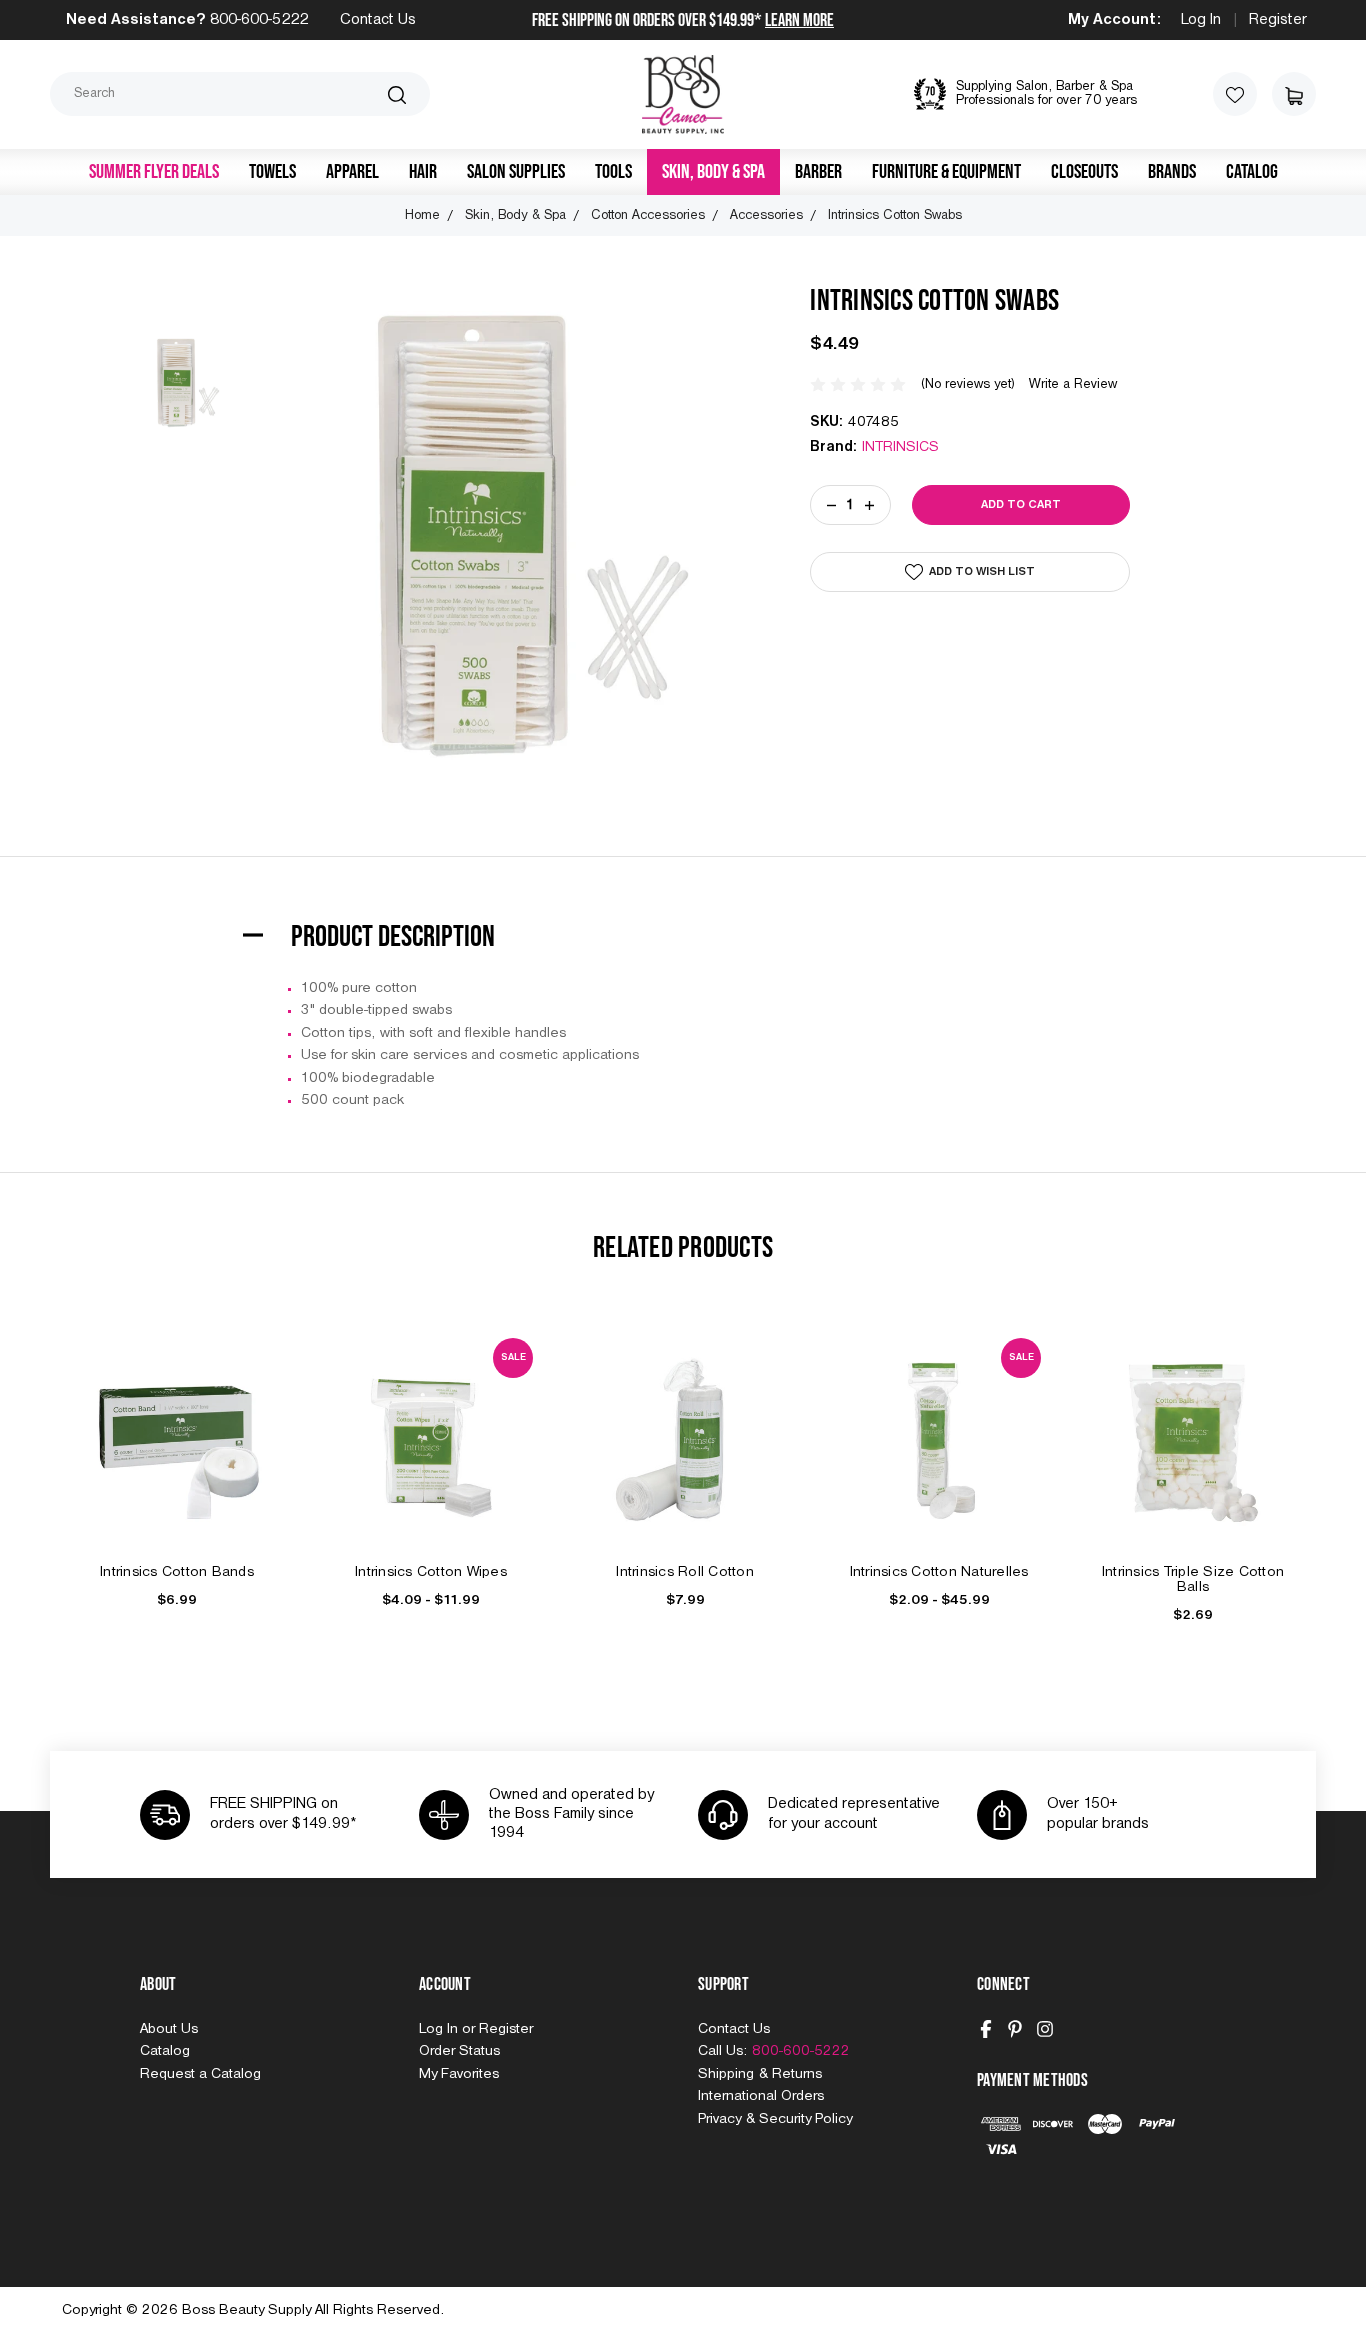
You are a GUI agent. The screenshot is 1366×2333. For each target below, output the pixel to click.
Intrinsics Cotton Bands (177, 1572)
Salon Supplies (516, 172)
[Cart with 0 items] (1294, 94)
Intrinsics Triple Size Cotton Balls (1193, 1579)
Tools (613, 172)
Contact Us (378, 20)
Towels (272, 172)
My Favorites (459, 2074)
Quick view (177, 1416)
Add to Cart (177, 1461)
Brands (1172, 172)
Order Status (459, 2051)
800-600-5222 (259, 20)
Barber (818, 172)
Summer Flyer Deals (154, 172)
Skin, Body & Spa (713, 172)
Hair (423, 172)
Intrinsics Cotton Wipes (431, 1572)
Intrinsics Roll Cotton (685, 1572)
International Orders (761, 2096)
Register (1278, 20)
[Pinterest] (1015, 2029)
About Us (169, 2029)
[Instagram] (1045, 2029)
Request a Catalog (200, 2074)
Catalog (1252, 172)
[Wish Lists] (1235, 94)
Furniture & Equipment (946, 172)
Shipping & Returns (760, 2074)
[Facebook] (986, 2029)
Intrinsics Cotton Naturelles (939, 1572)
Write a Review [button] (1073, 384)
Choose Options (431, 1461)
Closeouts (1084, 172)
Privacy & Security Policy (775, 2119)
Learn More (799, 20)
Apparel (352, 172)
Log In (1201, 20)
